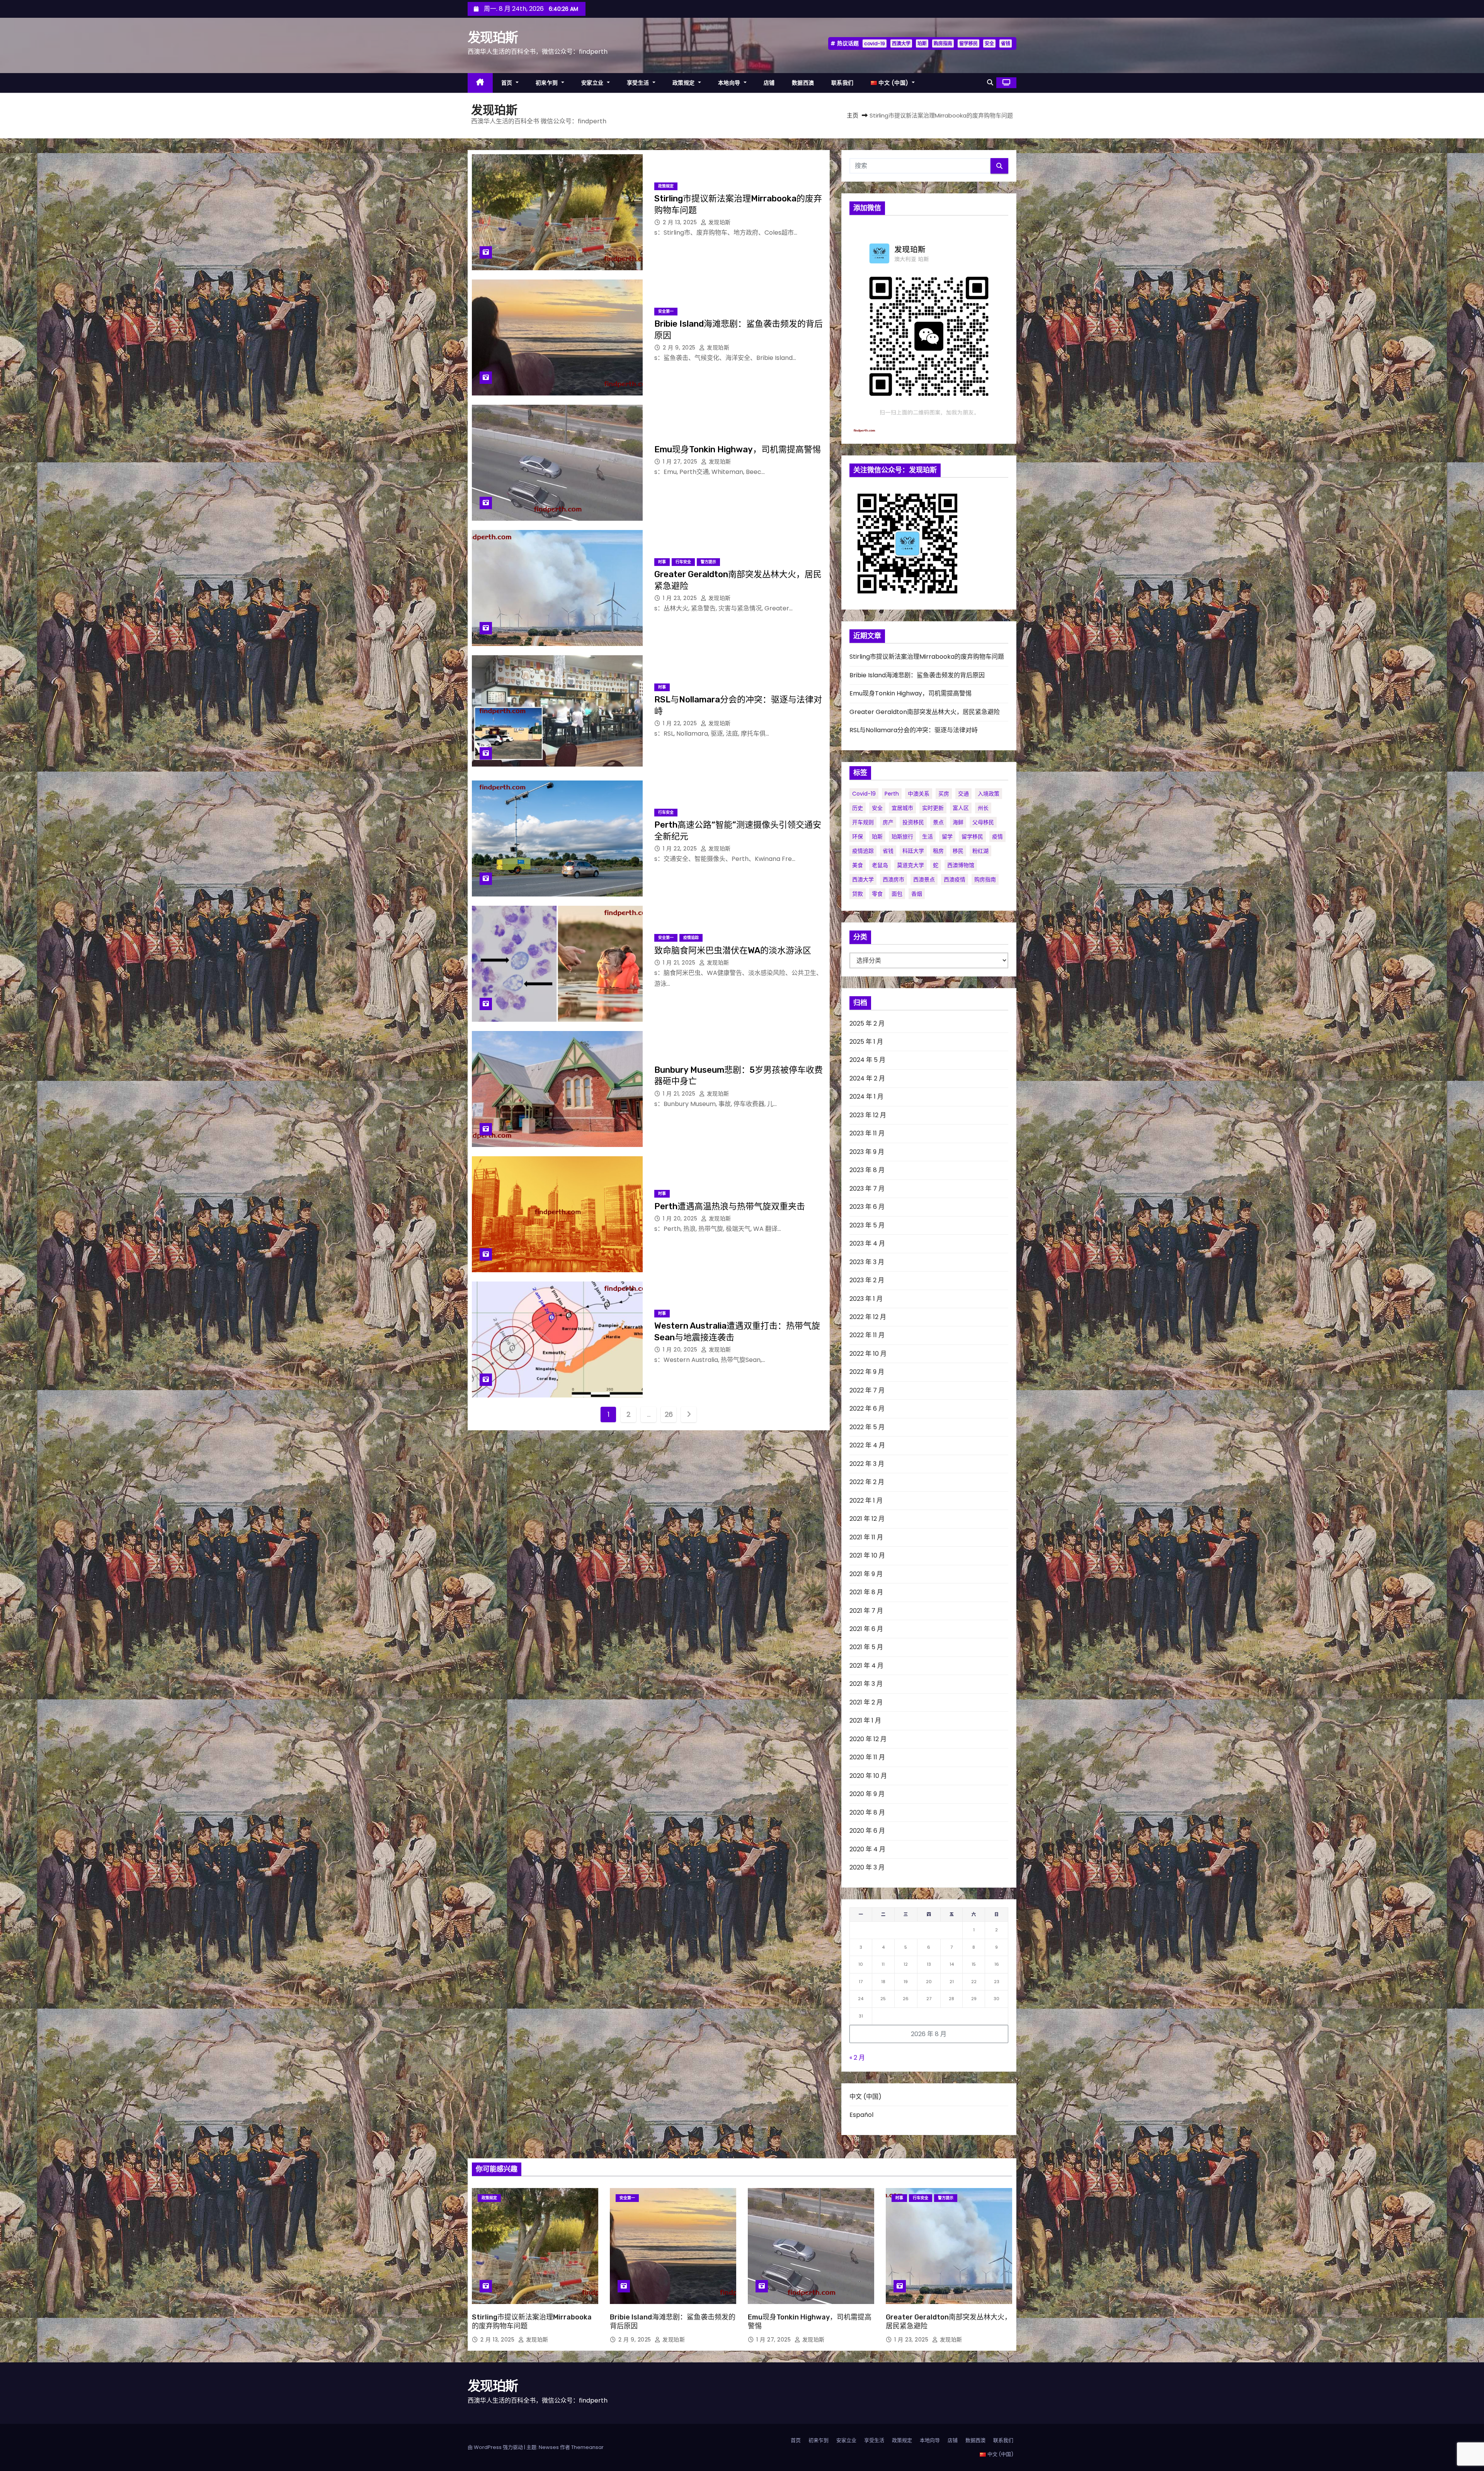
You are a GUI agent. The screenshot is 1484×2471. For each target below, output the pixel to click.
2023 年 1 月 (866, 1299)
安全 (989, 43)
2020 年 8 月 (867, 1812)
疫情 (997, 837)
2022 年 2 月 (867, 1482)
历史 (858, 808)
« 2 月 (857, 2058)
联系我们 (842, 83)
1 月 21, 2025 (680, 963)
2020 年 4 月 (867, 1849)
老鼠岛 (880, 865)
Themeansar (587, 2447)
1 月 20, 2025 (681, 1218)
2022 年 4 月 (867, 1445)
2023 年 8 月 (867, 1170)
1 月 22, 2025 (681, 723)
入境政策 (989, 794)
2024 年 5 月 (867, 1060)
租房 (938, 851)
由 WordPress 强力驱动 (496, 2447)
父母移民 (983, 822)
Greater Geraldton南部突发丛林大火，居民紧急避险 (925, 712)
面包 (897, 894)
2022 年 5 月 (867, 1427)
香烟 (917, 894)
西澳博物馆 (961, 865)
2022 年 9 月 (867, 1372)
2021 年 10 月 (867, 1555)
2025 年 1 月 (866, 1042)
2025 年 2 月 (867, 1023)
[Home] (480, 83)
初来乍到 (548, 83)
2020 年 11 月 (867, 1757)
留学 (947, 837)
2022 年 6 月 (867, 1408)
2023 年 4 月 (867, 1243)
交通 (963, 794)
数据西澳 (803, 83)
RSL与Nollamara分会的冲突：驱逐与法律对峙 (914, 730)
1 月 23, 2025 (681, 598)
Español (861, 2115)
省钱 (1006, 43)
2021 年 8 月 (866, 1592)
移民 (958, 851)
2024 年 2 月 (867, 1078)
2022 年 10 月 (868, 1354)
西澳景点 (924, 879)
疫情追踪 (691, 938)
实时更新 (933, 808)
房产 (888, 822)
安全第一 (666, 311)
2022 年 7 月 (867, 1390)
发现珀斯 (493, 38)
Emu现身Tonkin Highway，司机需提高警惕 (738, 449)
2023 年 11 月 (867, 1133)
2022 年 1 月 (866, 1500)
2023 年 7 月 (867, 1189)
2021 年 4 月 (866, 1666)
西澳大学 (901, 43)
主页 (853, 115)
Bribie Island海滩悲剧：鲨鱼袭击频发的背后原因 (917, 675)
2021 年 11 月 (866, 1537)
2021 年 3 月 (866, 1684)
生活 (927, 837)
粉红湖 (980, 851)
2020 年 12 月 (868, 1739)
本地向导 (730, 83)
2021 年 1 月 (865, 1720)
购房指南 (943, 43)
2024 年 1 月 (866, 1097)
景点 (938, 822)
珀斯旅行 (902, 837)
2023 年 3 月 (867, 1262)
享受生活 (639, 83)
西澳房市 (893, 879)
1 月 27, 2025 (681, 462)
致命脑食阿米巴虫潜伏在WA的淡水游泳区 (733, 950)
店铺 (769, 83)
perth (892, 794)
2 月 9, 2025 (680, 348)
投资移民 (913, 822)
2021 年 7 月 (866, 1611)
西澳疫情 (955, 879)
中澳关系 (919, 794)
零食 (877, 894)
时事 (662, 562)
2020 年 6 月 (867, 1831)
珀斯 (922, 43)
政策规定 (685, 83)
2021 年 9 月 (866, 1574)
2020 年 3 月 (867, 1867)
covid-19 (875, 43)
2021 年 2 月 (866, 1702)
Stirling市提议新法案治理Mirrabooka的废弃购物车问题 (927, 657)
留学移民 (968, 43)
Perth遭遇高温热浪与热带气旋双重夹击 (730, 1206)
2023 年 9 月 (867, 1152)
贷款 (858, 894)
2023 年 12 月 (868, 1115)
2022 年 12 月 (868, 1317)
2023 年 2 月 (867, 1280)
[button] (990, 83)
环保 (858, 837)
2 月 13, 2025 (681, 222)
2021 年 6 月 (866, 1629)
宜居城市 (902, 808)
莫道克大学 (910, 865)
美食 (858, 865)
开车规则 (863, 822)
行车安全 (683, 562)
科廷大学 (913, 851)
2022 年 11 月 (867, 1335)
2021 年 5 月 (866, 1647)
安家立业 (593, 83)
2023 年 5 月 (867, 1225)
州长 (983, 808)
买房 (944, 794)
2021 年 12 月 (867, 1519)
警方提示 (708, 562)
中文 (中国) (865, 2097)
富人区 (961, 808)
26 (669, 1414)
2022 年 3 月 (867, 1464)
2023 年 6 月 (867, 1207)
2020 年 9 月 (867, 1794)
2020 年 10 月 (868, 1776)
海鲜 (958, 822)
